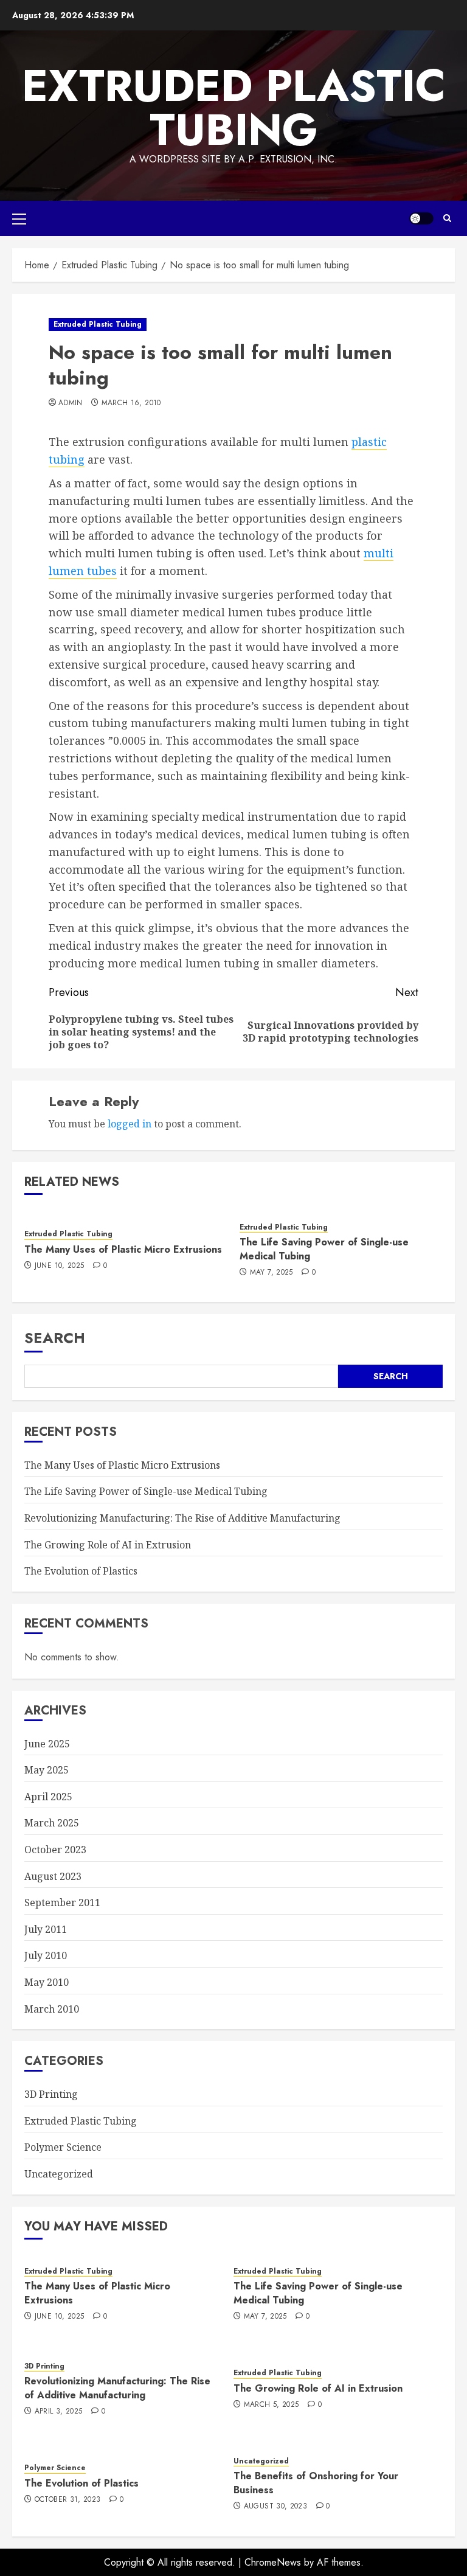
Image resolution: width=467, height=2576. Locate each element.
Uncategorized (59, 2174)
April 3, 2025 (59, 2412)
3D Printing (51, 2094)
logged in (130, 1124)
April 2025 (48, 1797)
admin (71, 403)
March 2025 (52, 1823)
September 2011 (62, 1902)
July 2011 (46, 1929)
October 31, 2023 (68, 2500)
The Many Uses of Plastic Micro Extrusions (123, 1249)
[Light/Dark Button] (421, 218)
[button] (19, 218)
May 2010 (47, 1982)
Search (55, 1338)
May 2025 (47, 1770)
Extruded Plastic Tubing (234, 108)
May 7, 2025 (272, 1273)
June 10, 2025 (60, 1266)
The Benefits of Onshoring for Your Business (316, 2483)
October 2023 (55, 1850)
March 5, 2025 (272, 2405)
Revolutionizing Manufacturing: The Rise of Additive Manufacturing (182, 1518)
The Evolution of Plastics (81, 1571)
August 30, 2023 (275, 2507)
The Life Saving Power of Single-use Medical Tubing (324, 1249)
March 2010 (52, 2009)
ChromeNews (273, 2562)
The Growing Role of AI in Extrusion (108, 1545)
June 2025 (47, 1744)
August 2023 (53, 1876)
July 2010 (46, 1955)
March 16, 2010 (131, 403)
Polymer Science (63, 2147)
